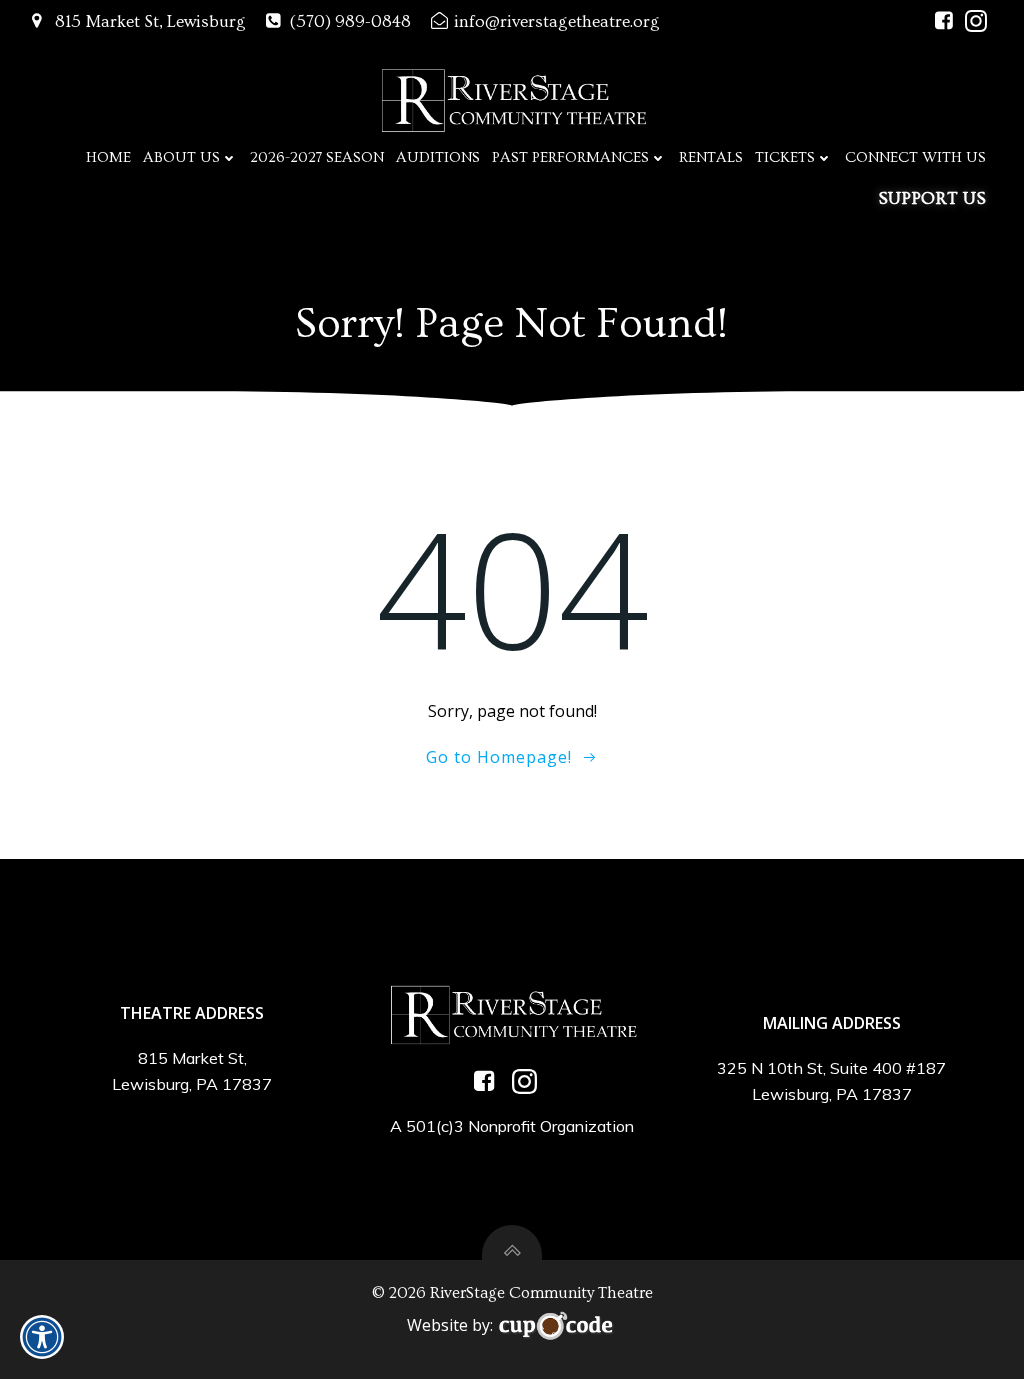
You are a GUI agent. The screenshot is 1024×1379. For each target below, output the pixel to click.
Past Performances (570, 157)
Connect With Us (915, 157)
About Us (181, 157)
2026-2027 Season (317, 157)
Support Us (932, 198)
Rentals (711, 157)
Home (108, 157)
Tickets (785, 157)
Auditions (438, 157)
